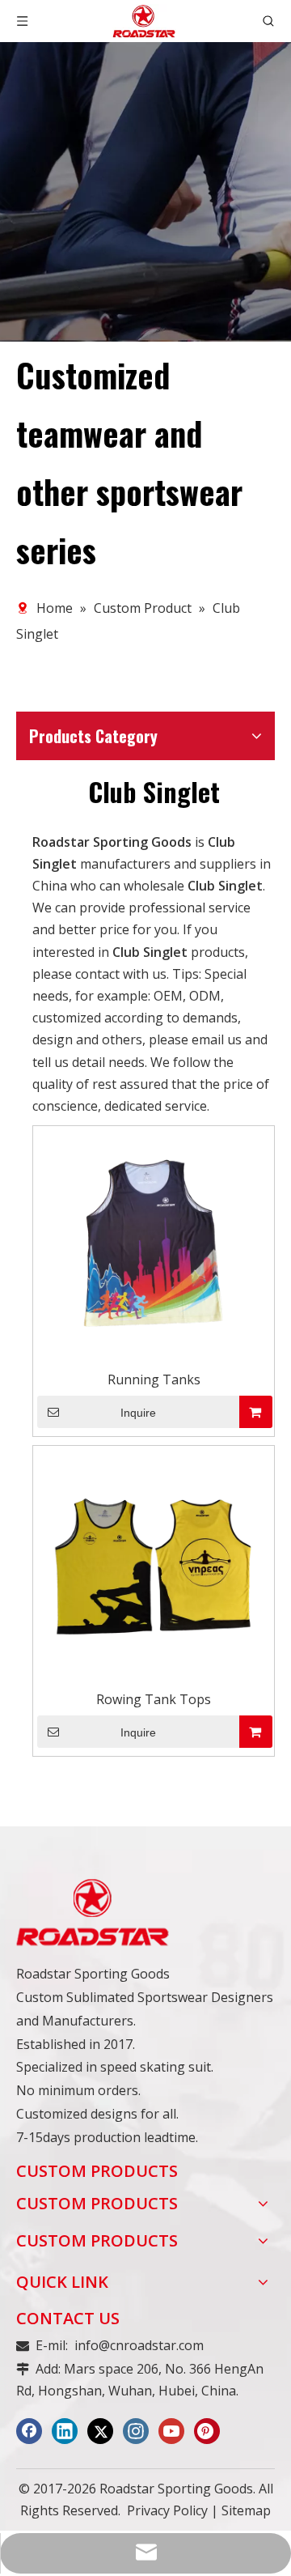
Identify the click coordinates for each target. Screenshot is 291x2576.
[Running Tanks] (154, 1246)
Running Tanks (154, 1379)
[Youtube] (171, 2431)
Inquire (138, 1413)
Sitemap (246, 2510)
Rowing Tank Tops (154, 1699)
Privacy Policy (167, 2510)
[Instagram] (136, 2431)
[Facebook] (29, 2431)
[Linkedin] (65, 2431)
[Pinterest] (207, 2431)
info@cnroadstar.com (139, 2345)
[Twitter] (100, 2431)
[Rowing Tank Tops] (154, 1566)
